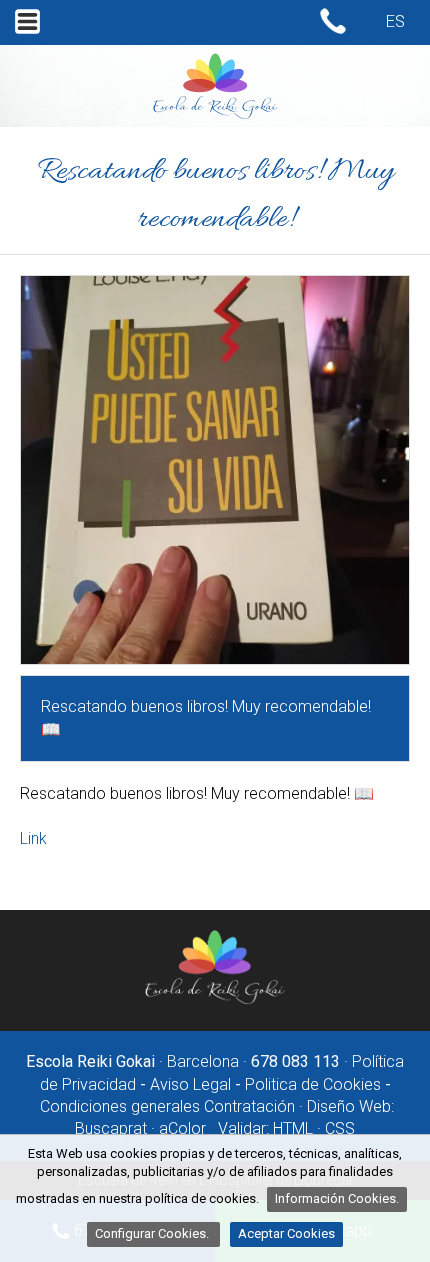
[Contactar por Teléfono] (333, 29)
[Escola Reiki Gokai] (215, 999)
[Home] (215, 114)
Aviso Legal (190, 1084)
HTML (293, 1128)
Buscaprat (111, 1128)
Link (33, 838)
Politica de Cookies (313, 1084)
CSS (340, 1128)
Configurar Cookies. (153, 1233)
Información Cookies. (337, 1198)
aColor (182, 1128)
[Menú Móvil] (27, 33)
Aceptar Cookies (286, 1233)
